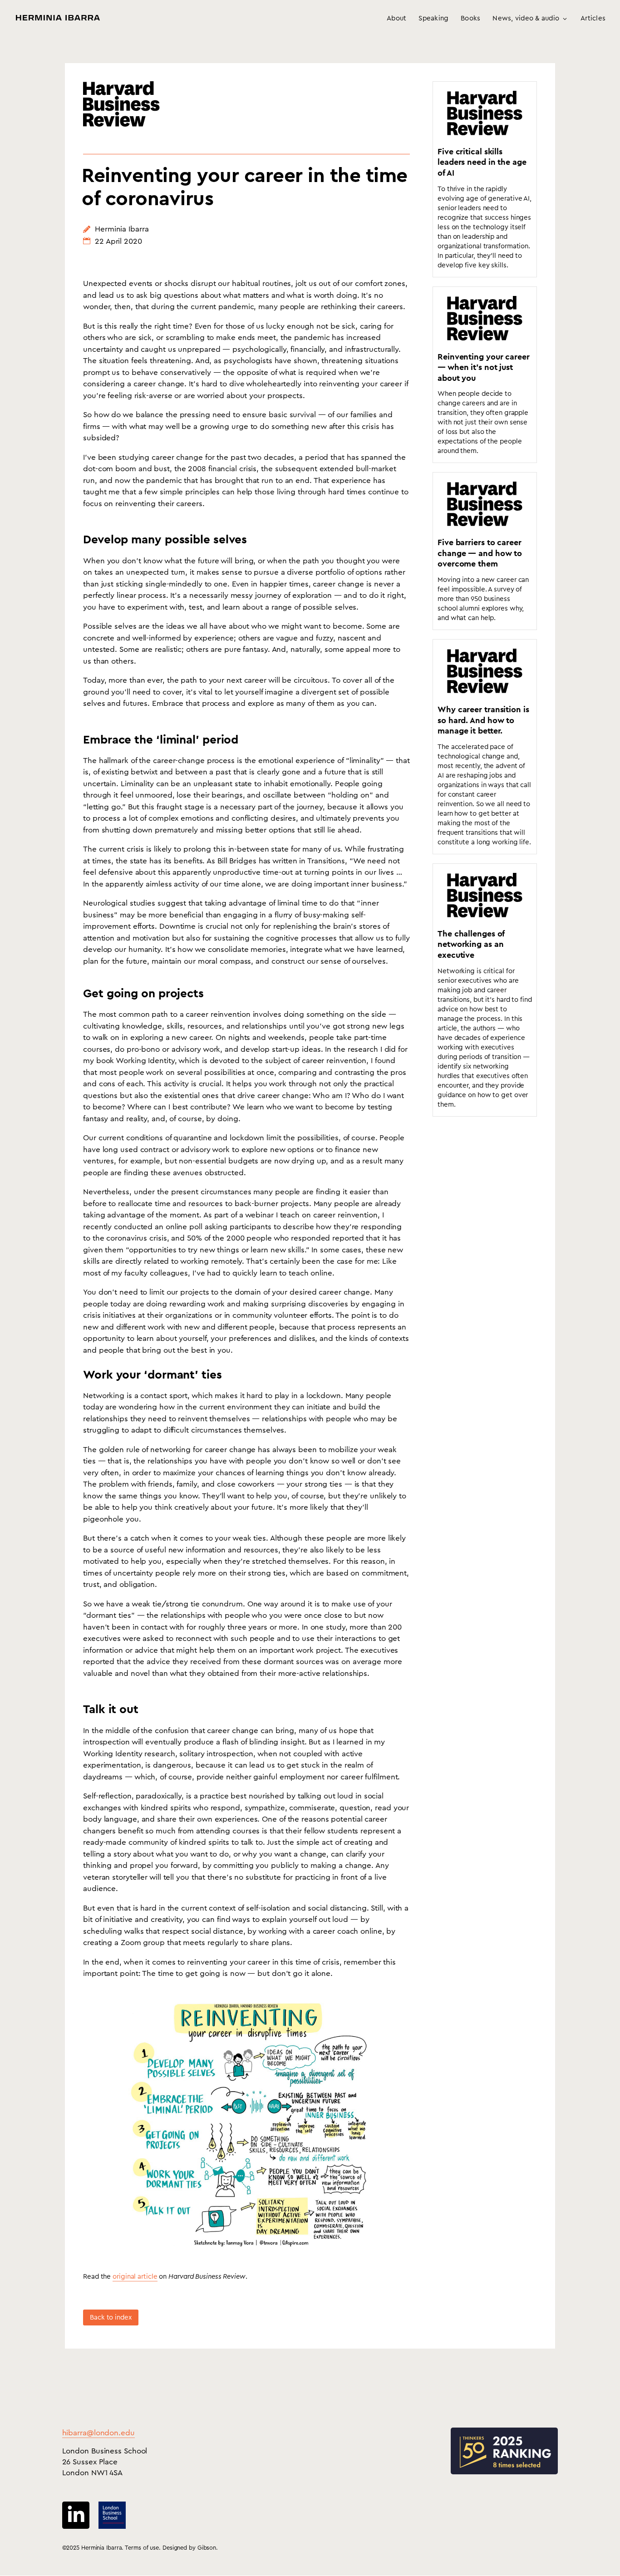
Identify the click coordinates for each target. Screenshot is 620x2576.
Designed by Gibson (189, 2548)
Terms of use (142, 2548)
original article (135, 2277)
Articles (593, 19)
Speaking (433, 19)
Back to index (111, 2317)
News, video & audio (526, 19)
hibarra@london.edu (98, 2433)
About (396, 19)
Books (470, 19)
